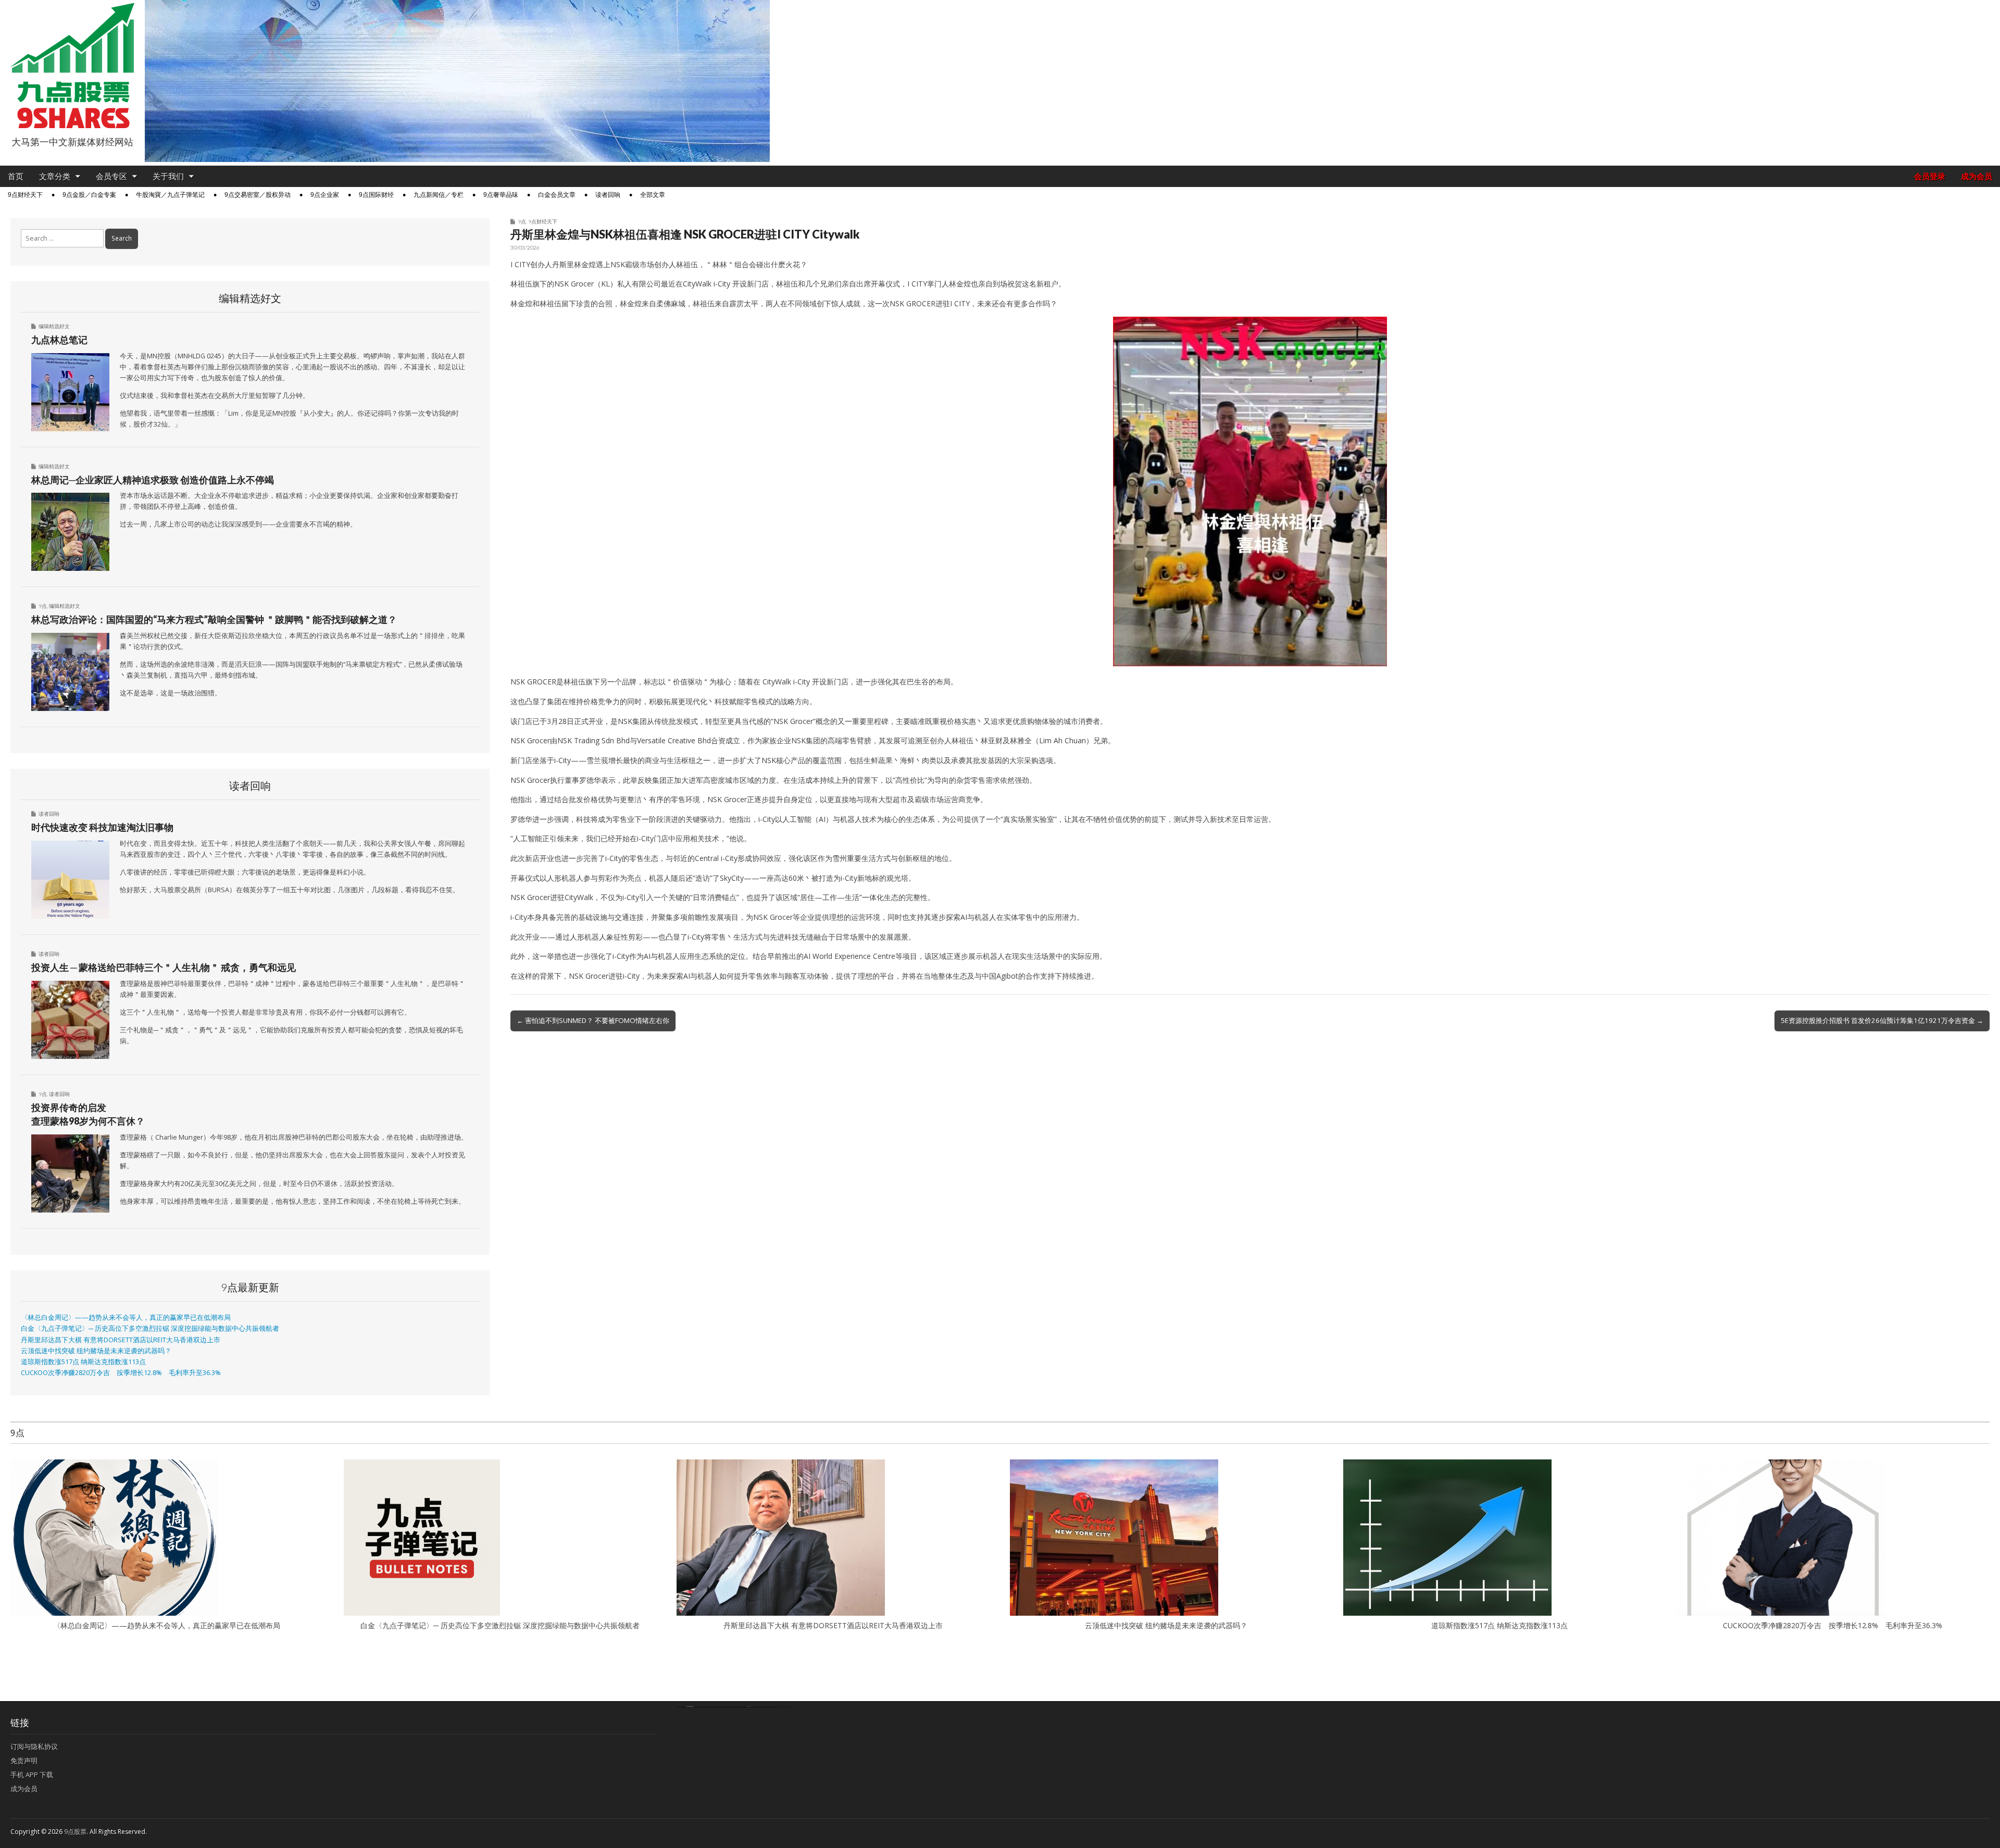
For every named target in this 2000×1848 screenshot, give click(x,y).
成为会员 (1977, 176)
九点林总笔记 (59, 340)
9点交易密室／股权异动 (258, 195)
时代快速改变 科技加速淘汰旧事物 (102, 827)
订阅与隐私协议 (34, 1746)
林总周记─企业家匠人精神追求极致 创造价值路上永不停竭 (153, 480)
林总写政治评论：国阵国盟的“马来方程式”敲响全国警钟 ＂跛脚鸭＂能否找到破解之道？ (214, 619)
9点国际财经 (376, 195)
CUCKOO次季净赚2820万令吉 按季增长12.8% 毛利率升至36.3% (121, 1373)
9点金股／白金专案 (89, 195)
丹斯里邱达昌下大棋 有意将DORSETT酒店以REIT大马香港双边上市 (121, 1340)
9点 (522, 221)
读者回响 (608, 195)
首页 (16, 176)
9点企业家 (325, 195)
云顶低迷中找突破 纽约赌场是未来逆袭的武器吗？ (96, 1351)
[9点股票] (72, 66)
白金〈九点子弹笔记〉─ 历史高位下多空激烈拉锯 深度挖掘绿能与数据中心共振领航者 (150, 1328)
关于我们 (168, 176)
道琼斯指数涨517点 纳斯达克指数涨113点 (83, 1362)
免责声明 (24, 1760)
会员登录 (1930, 176)
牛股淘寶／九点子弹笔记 (170, 195)
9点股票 (75, 1832)
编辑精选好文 (54, 326)
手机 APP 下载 (32, 1775)
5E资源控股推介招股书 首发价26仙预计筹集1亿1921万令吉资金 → (1882, 1020)
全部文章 (653, 195)
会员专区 (111, 176)
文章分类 (55, 176)
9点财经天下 (25, 195)
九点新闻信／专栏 (439, 195)
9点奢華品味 (501, 195)
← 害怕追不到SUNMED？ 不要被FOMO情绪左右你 (593, 1020)
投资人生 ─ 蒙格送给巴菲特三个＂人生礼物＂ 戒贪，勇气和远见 (164, 967)
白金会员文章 (557, 195)
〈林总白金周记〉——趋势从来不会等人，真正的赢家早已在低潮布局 (126, 1318)
